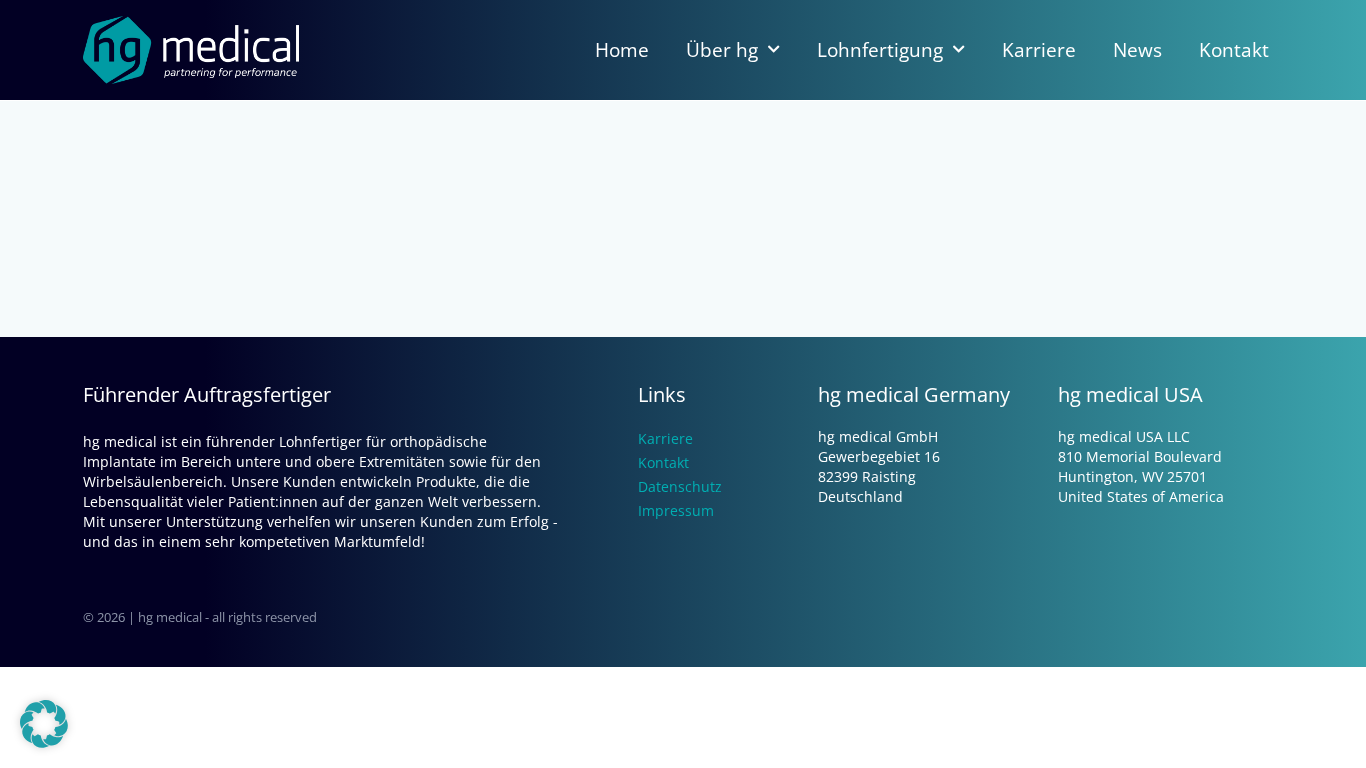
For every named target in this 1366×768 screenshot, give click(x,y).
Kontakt (1234, 50)
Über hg (722, 50)
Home (622, 50)
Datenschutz (680, 486)
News (1137, 50)
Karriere (1039, 50)
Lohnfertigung (880, 50)
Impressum (676, 510)
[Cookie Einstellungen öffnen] (44, 742)
